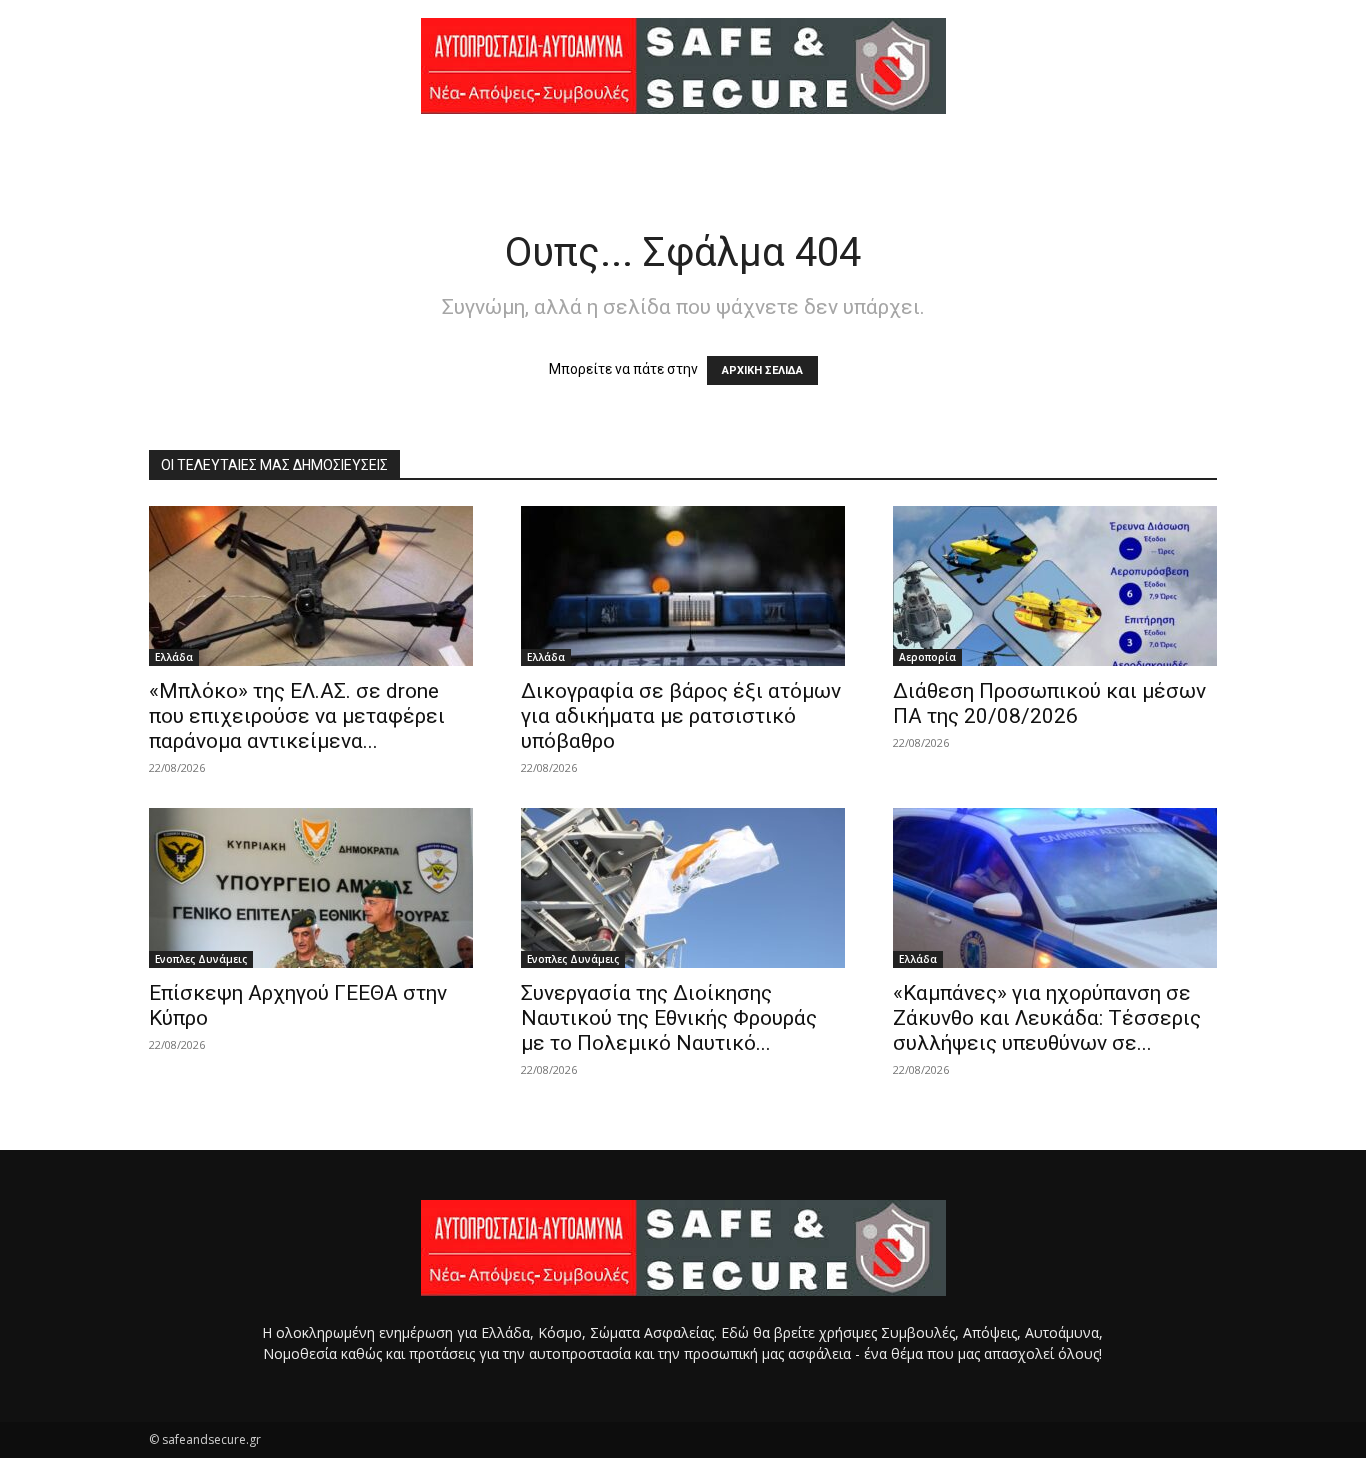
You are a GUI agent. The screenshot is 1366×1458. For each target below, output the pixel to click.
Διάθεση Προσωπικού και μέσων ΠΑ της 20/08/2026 (1049, 703)
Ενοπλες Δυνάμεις (201, 959)
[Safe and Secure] (683, 66)
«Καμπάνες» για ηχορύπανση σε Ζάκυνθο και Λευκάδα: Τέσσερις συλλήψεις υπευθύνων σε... (1047, 1018)
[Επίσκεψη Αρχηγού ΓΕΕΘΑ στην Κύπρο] (311, 888)
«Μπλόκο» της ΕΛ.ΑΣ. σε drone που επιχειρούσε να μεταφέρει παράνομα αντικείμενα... (297, 716)
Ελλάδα (174, 657)
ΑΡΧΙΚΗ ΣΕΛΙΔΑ (762, 370)
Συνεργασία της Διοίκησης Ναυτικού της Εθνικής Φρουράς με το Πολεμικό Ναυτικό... (669, 1018)
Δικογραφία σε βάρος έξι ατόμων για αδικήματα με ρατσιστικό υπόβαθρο (681, 716)
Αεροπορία (927, 657)
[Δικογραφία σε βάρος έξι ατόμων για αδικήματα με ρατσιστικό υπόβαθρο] (683, 586)
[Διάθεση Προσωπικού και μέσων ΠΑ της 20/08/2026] (1055, 586)
